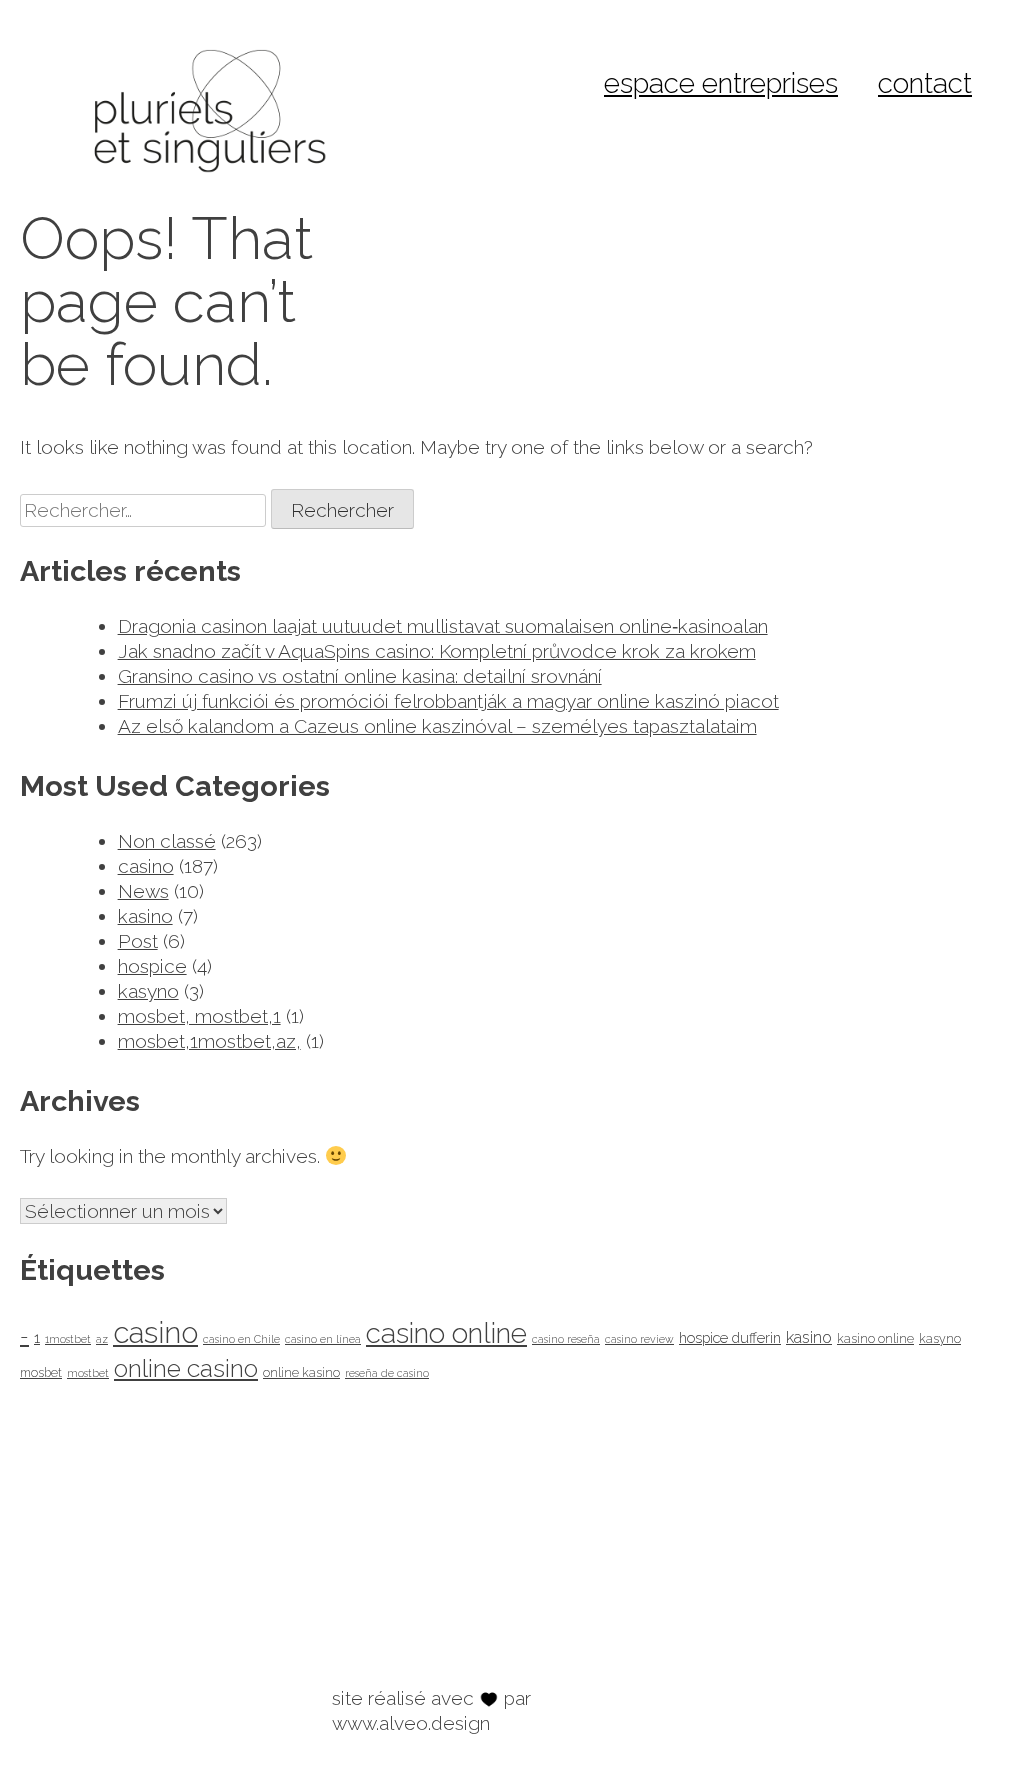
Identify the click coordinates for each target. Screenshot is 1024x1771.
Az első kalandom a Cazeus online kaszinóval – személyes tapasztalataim (437, 726)
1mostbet (68, 1339)
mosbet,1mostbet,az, (209, 1041)
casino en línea (323, 1339)
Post (138, 941)
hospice (152, 966)
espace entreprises (721, 83)
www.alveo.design (411, 1723)
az (102, 1339)
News (143, 891)
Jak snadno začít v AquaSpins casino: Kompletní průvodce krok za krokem (437, 651)
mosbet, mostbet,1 (199, 1016)
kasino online (875, 1338)
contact (925, 83)
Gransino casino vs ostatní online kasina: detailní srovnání (360, 676)
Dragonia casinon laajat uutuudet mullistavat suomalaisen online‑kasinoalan (443, 626)
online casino (186, 1368)
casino (146, 866)
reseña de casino (387, 1373)
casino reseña (566, 1339)
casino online (446, 1333)
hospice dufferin (730, 1337)
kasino (145, 916)
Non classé (167, 841)
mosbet (41, 1372)
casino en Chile (241, 1339)
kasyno (148, 991)
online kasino (301, 1372)
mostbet (88, 1373)
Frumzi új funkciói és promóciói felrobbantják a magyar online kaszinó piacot (448, 701)
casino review (639, 1339)
